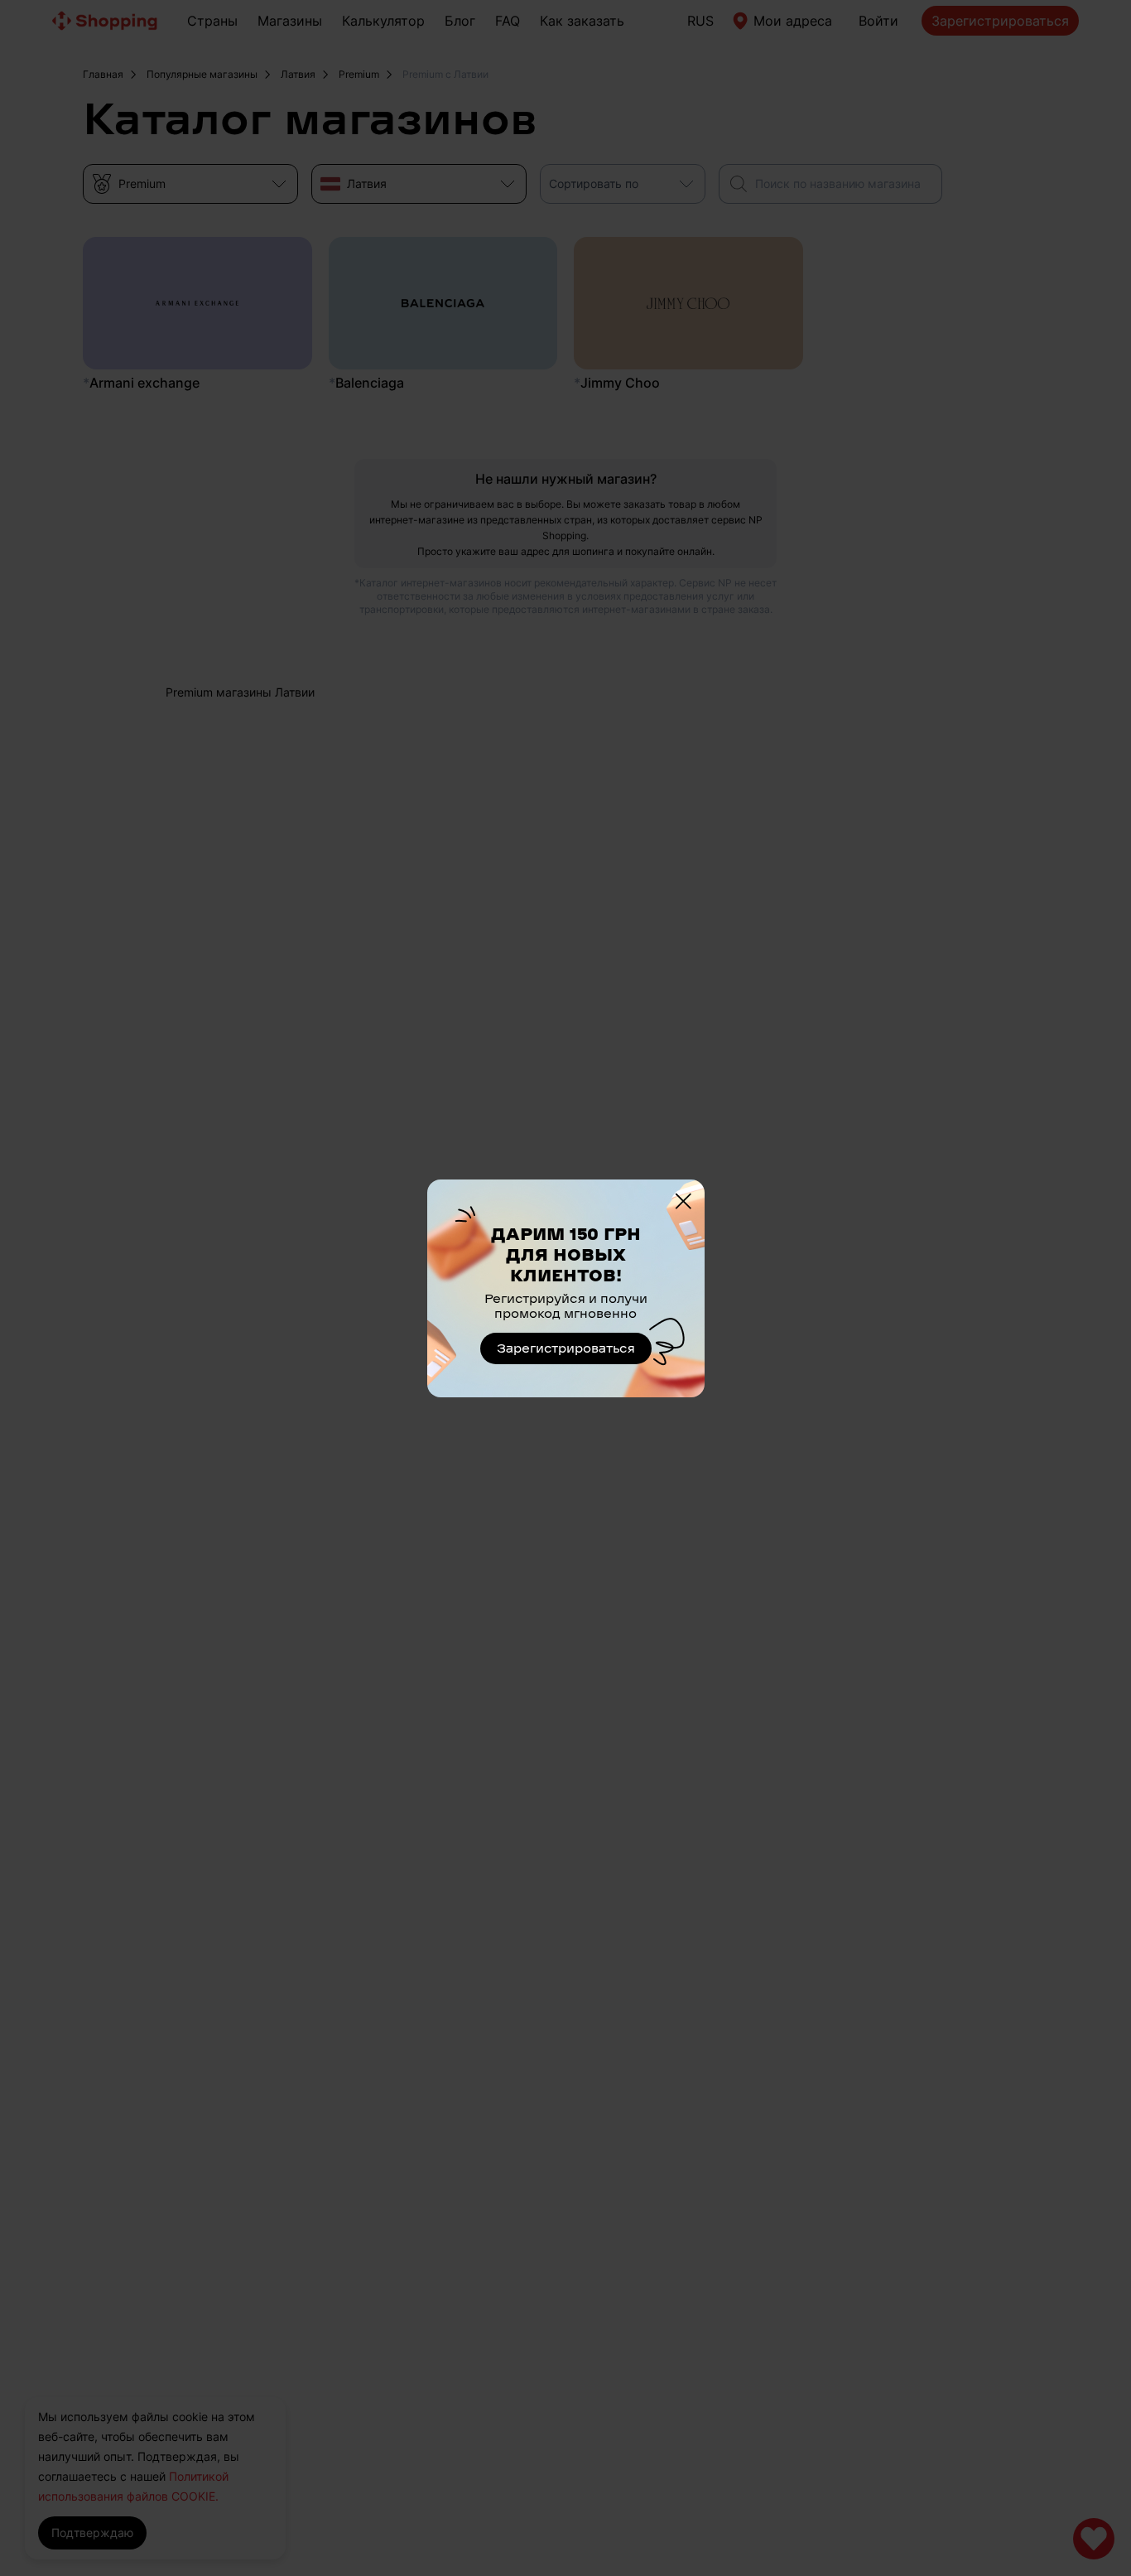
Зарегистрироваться (566, 1348)
